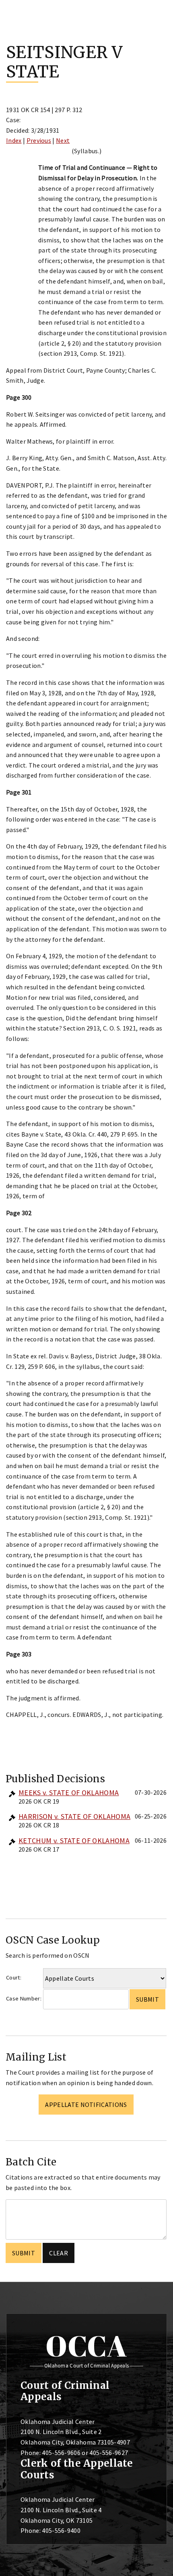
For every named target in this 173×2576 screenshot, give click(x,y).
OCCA (86, 2346)
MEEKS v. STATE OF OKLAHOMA (69, 1793)
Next (63, 140)
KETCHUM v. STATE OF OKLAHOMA (74, 1841)
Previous (39, 140)
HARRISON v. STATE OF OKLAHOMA (74, 1816)
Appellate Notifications (86, 2105)
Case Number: (24, 1998)
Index (14, 140)
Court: (14, 1977)
